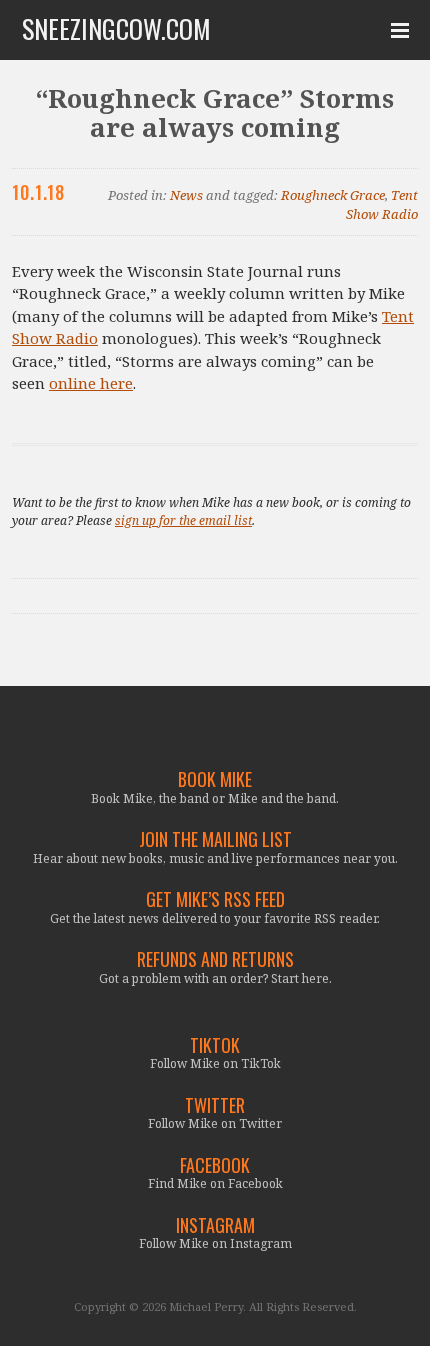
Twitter (215, 1105)
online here (91, 383)
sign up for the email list (183, 520)
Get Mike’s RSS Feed (215, 899)
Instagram (215, 1225)
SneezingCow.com (116, 29)
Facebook (215, 1165)
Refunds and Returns (215, 959)
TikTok (215, 1045)
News (186, 195)
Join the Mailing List (215, 839)
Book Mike (215, 779)
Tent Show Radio (382, 205)
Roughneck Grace (333, 195)
